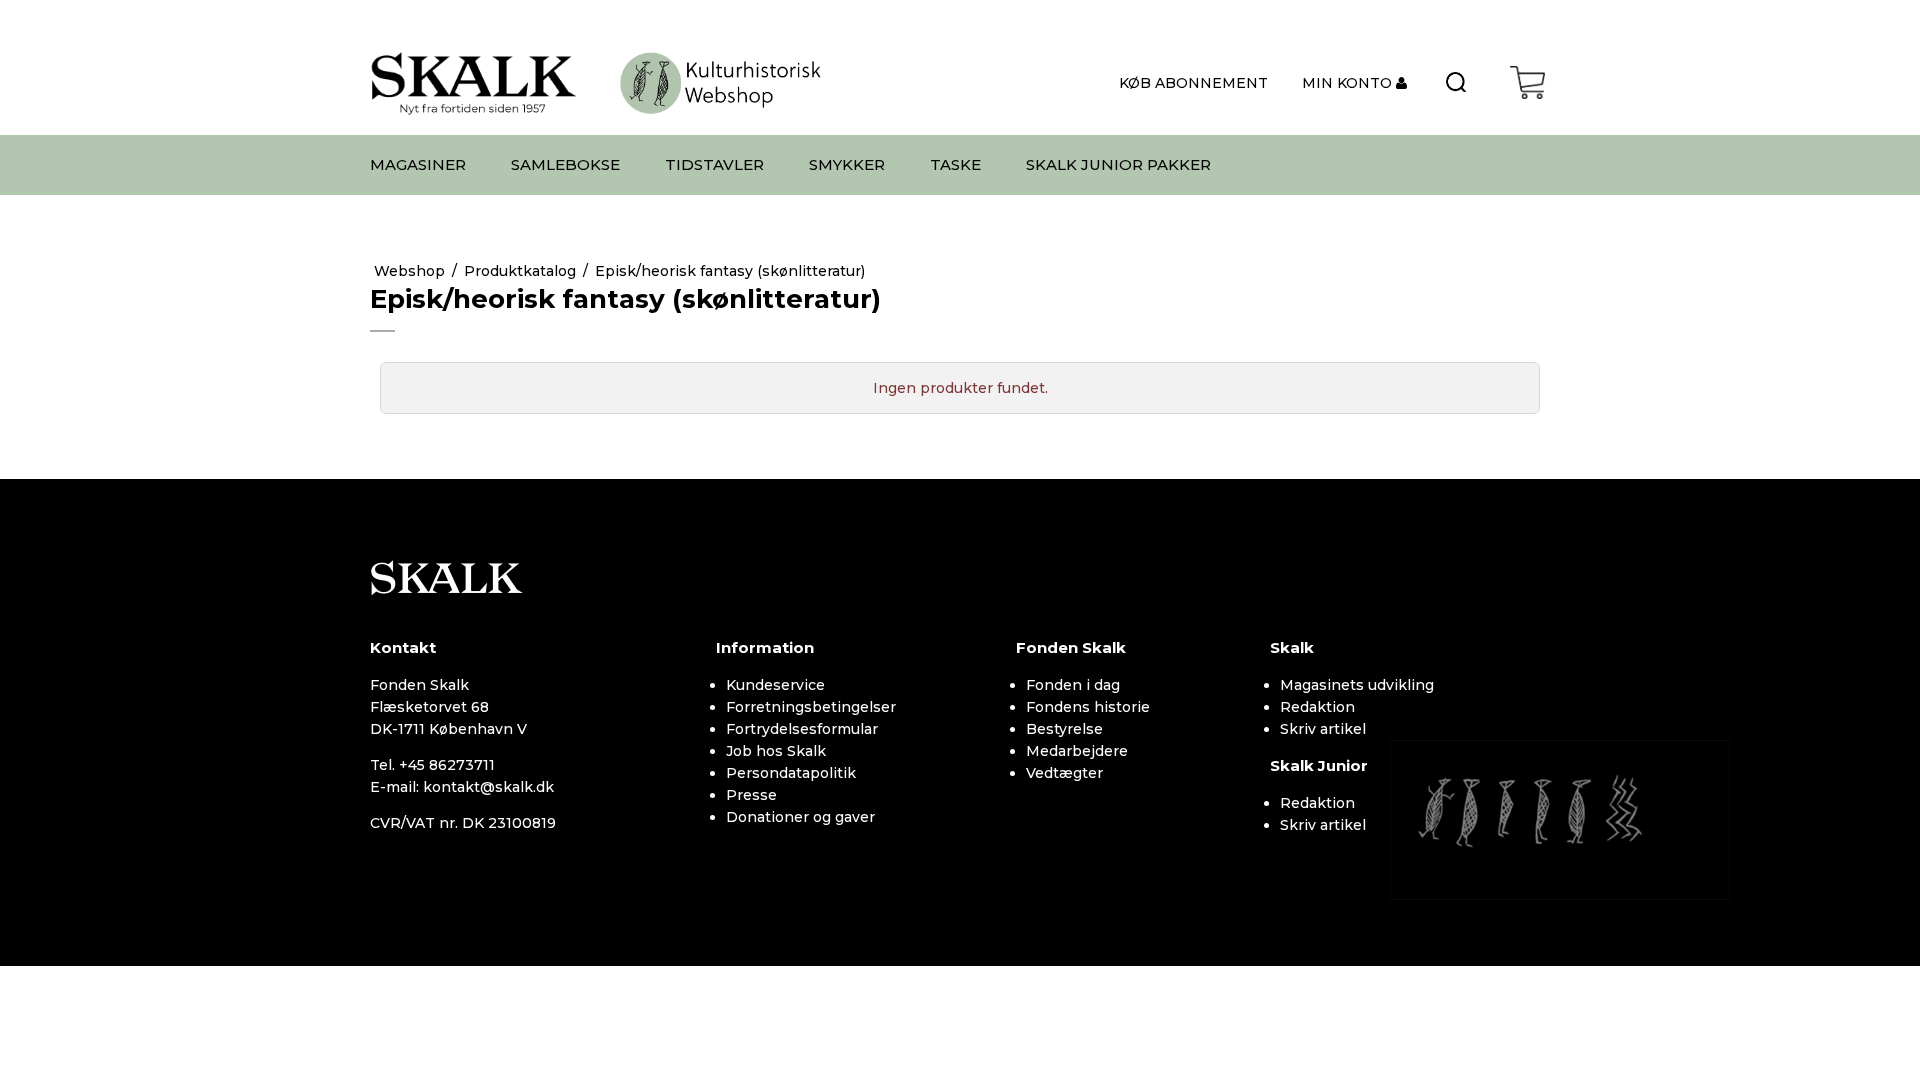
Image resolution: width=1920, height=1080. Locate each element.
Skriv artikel (1323, 729)
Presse (751, 795)
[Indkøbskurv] (1527, 82)
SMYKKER (847, 164)
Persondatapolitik (791, 773)
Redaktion (1317, 707)
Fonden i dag (1073, 685)
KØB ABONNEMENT (1193, 83)
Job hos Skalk (776, 751)
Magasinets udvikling (1357, 685)
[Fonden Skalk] (474, 82)
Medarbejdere (1077, 751)
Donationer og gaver (800, 817)
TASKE (955, 164)
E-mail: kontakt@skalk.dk (462, 787)
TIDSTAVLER (714, 164)
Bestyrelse (1064, 729)
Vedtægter (1064, 773)
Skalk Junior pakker (1118, 164)
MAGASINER (418, 164)
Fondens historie (1088, 707)
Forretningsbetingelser (811, 707)
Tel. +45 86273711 (432, 765)
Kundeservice (775, 685)
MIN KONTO (1349, 83)
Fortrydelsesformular (802, 729)
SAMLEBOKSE (565, 164)
